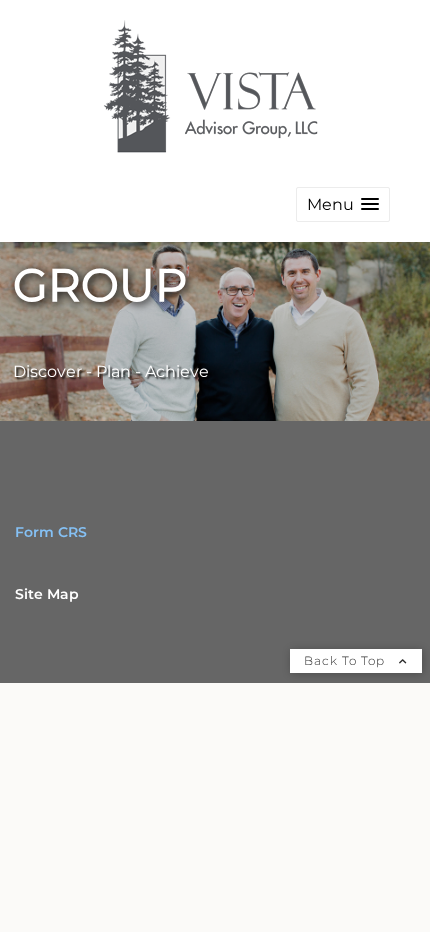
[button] (343, 204)
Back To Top (346, 660)
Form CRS (51, 532)
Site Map (47, 594)
